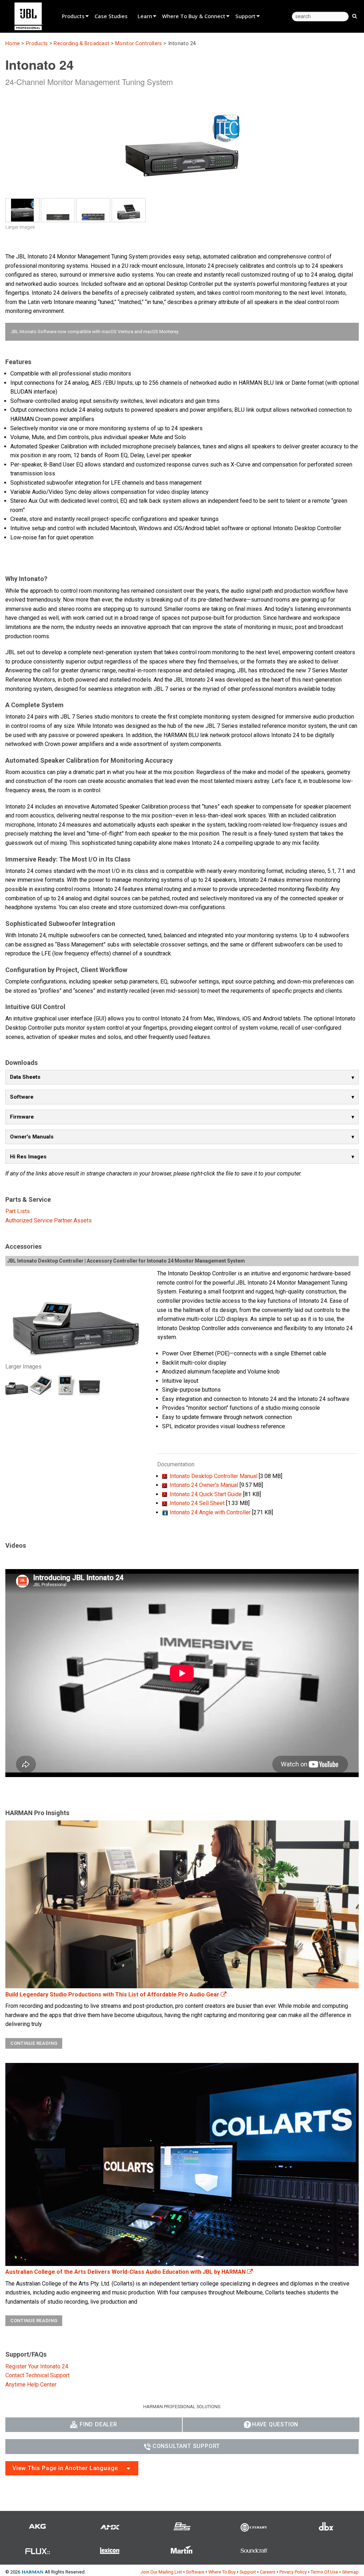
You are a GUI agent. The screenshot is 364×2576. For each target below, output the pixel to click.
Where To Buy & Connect (194, 16)
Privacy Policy (293, 2572)
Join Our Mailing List (161, 2572)
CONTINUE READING (34, 2043)
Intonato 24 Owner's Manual (204, 1485)
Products (73, 16)
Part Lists (18, 1211)
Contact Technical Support (38, 2375)
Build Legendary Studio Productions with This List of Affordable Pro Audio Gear (113, 1994)
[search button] (355, 16)
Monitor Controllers (138, 44)
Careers (268, 2572)
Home (13, 44)
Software (22, 1097)
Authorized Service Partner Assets (49, 1220)
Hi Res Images (28, 1157)
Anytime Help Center (31, 2385)
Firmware (22, 1117)
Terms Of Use (324, 2572)
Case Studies (111, 16)
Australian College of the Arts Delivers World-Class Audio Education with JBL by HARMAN (126, 2272)
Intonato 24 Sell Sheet (197, 1503)
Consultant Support (186, 2446)
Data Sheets (25, 1077)
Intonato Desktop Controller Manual (213, 1476)
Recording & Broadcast (81, 44)
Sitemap (350, 2572)
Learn (145, 16)
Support (245, 16)
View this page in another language (65, 2468)
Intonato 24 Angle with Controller (210, 1512)
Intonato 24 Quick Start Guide (206, 1494)
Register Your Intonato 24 (37, 2366)
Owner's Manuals (32, 1137)
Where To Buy (222, 2572)
